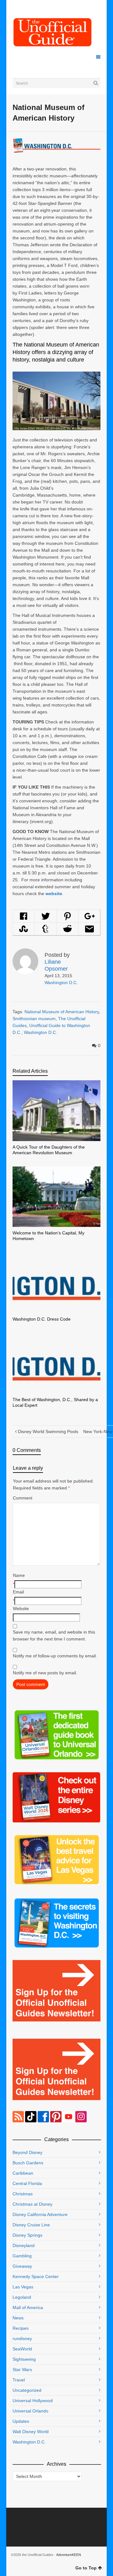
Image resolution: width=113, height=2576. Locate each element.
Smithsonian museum (34, 1019)
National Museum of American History (62, 1012)
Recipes (21, 2328)
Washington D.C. (61, 983)
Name (19, 1575)
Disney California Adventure (40, 2214)
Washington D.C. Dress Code (42, 1319)
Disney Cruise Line (31, 2225)
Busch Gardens (28, 2163)
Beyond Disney (27, 2152)
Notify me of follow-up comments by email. (55, 1656)
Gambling (22, 2256)
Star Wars (22, 2370)
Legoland (22, 2297)
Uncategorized (27, 2390)
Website (21, 1609)
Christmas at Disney (32, 2204)
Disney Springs (27, 2235)
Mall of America (28, 2307)
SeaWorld (22, 2349)
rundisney (22, 2339)
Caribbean (23, 2173)
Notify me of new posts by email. (45, 1673)
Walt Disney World (31, 2432)
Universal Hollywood (33, 2401)
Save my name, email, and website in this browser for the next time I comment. (54, 1635)
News (18, 2318)
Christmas (23, 2194)
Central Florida (27, 2183)
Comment (23, 1498)
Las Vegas (23, 2287)
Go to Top (86, 2568)
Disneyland (24, 2245)
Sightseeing (24, 2359)
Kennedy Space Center (36, 2276)
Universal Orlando (30, 2411)
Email (18, 1592)
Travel (19, 2380)
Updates (21, 2421)
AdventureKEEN (69, 2555)
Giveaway (22, 2266)
